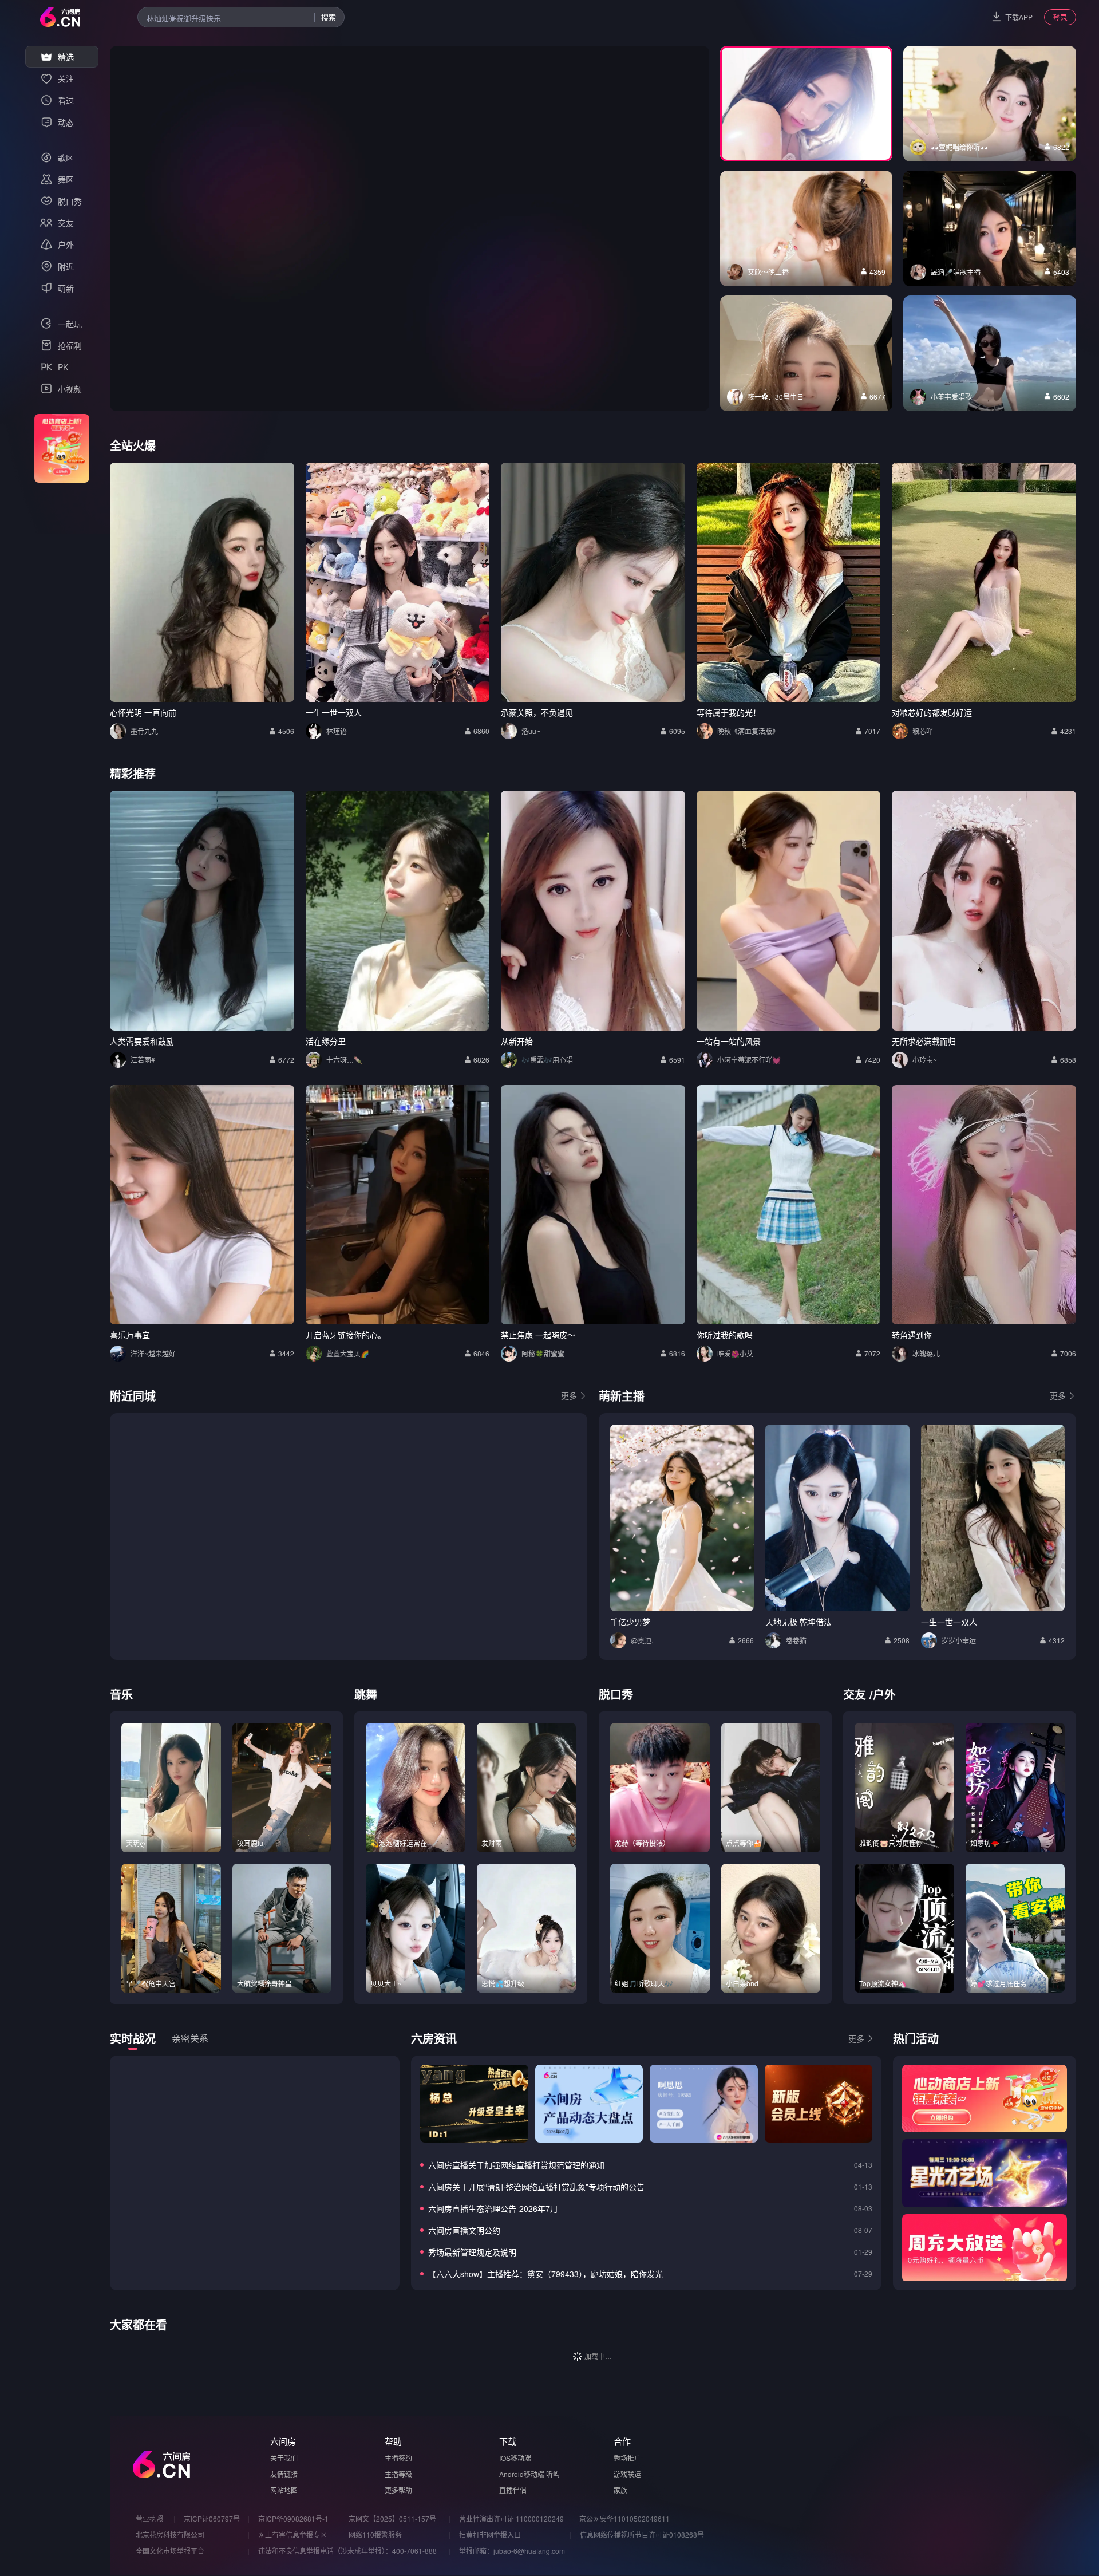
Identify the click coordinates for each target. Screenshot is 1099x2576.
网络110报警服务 (375, 2534)
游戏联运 (627, 2474)
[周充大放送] (985, 2248)
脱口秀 (616, 1694)
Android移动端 (522, 2474)
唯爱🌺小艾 (735, 1353)
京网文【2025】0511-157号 (392, 2518)
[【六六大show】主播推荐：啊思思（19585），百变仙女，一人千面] (703, 2104)
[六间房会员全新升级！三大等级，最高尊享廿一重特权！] (819, 2104)
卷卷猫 (796, 1640)
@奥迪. (642, 1640)
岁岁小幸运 (959, 1640)
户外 (884, 1694)
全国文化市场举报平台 (170, 2551)
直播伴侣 (513, 2490)
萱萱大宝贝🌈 (348, 1353)
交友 (855, 1694)
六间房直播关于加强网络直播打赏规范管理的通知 (516, 2165)
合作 (622, 2441)
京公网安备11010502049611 (624, 2518)
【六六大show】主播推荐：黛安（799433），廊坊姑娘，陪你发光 (545, 2274)
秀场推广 (627, 2458)
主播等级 (398, 2474)
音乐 (121, 1694)
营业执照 (149, 2518)
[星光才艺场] (985, 2173)
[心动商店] (985, 2098)
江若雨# (143, 1060)
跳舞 (366, 1694)
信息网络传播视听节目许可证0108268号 (642, 2534)
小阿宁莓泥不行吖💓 (749, 1060)
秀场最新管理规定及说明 (472, 2252)
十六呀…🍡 (344, 1060)
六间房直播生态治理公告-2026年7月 (493, 2208)
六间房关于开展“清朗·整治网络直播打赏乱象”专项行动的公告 (536, 2187)
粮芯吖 (923, 731)
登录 (1060, 17)
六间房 (283, 2441)
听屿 (553, 2474)
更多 (569, 1395)
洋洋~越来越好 (153, 1353)
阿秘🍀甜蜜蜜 (543, 1353)
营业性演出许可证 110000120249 (511, 2518)
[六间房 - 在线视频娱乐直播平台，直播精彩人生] (60, 17)
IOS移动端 (515, 2458)
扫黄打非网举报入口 (490, 2534)
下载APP (1019, 17)
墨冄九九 (144, 731)
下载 (508, 2441)
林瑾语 (337, 731)
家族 (620, 2490)
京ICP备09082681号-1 (293, 2518)
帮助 (393, 2441)
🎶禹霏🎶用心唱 (547, 1060)
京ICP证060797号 (212, 2518)
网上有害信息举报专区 (292, 2534)
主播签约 (398, 2458)
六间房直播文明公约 (464, 2230)
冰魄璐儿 (926, 1353)
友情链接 (284, 2474)
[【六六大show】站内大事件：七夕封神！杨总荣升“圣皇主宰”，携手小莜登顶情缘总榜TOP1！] (474, 2104)
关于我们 (284, 2458)
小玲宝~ (925, 1060)
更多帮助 (398, 2490)
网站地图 (284, 2490)
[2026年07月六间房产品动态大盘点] (589, 2104)
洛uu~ (531, 731)
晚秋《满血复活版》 (748, 731)
